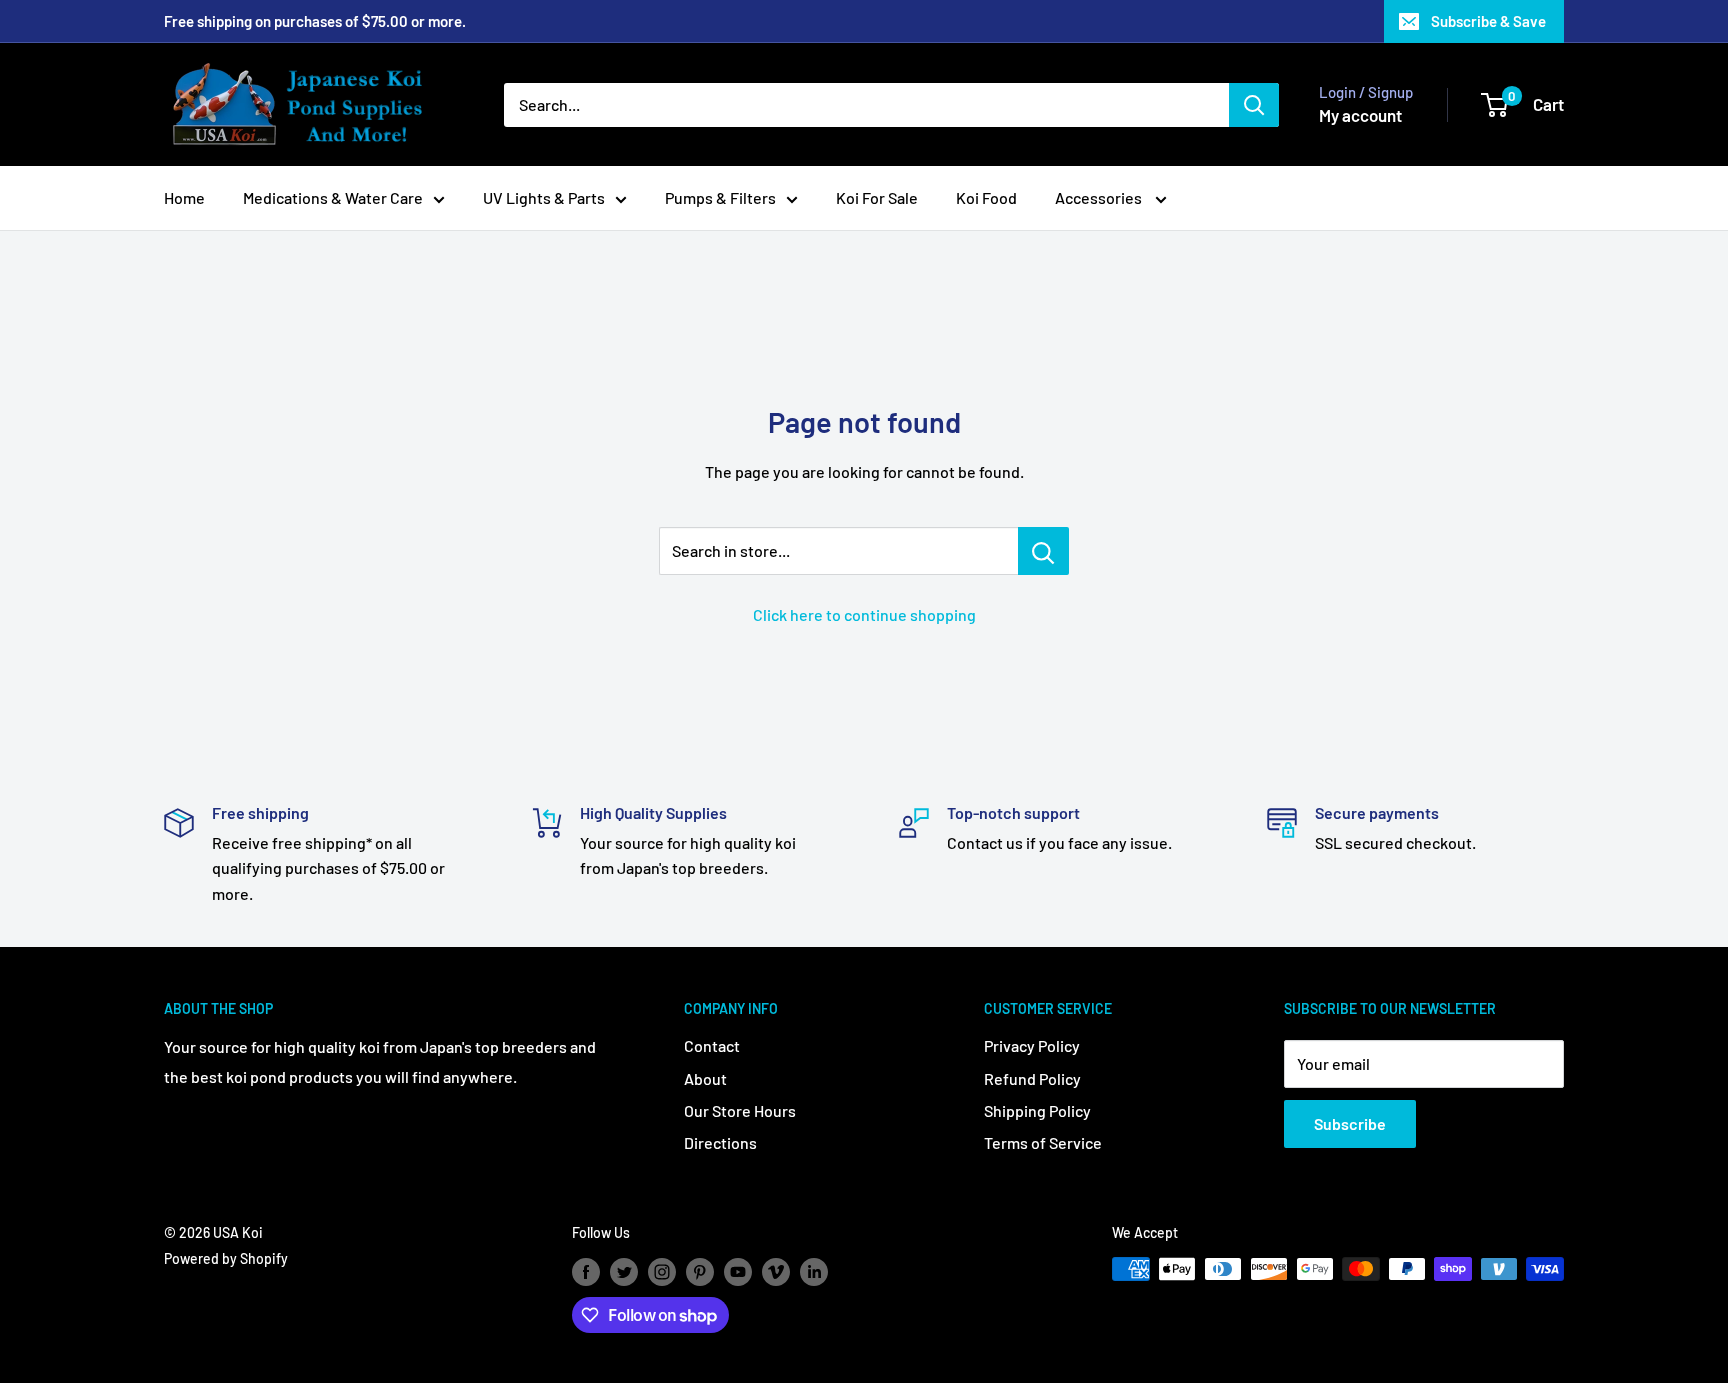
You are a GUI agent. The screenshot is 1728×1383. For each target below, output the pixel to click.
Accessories (1100, 197)
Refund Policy (1032, 1078)
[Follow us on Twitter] (624, 1271)
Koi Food (986, 197)
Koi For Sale (877, 197)
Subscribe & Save (1488, 21)
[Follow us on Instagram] (662, 1271)
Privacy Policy (1032, 1045)
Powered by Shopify (226, 1258)
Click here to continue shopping (864, 614)
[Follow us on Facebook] (586, 1271)
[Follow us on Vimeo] (776, 1271)
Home (184, 197)
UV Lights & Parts (544, 197)
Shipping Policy (1037, 1110)
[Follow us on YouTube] (738, 1271)
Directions (720, 1142)
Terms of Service (1043, 1142)
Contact (712, 1045)
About (705, 1078)
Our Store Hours (740, 1110)
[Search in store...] (1043, 551)
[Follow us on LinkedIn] (814, 1271)
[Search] (1254, 105)
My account (1360, 115)
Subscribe (1350, 1123)
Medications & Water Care (333, 197)
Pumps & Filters (720, 197)
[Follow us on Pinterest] (700, 1271)
